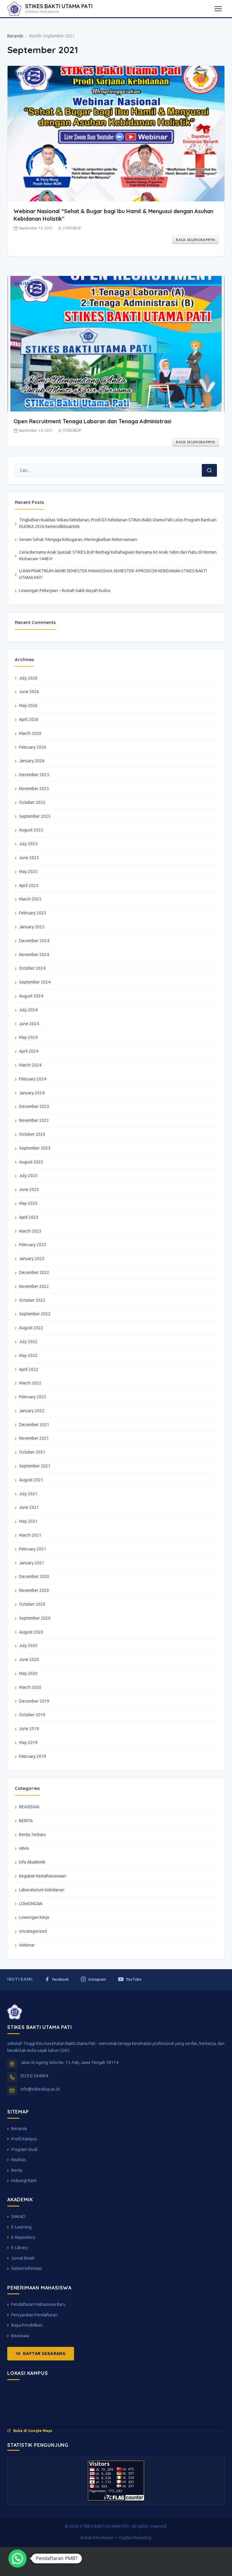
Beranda (15, 36)
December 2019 (34, 1701)
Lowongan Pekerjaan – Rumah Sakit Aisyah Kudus (65, 590)
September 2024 (35, 982)
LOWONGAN (31, 1904)
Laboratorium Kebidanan (42, 1890)
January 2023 (32, 1259)
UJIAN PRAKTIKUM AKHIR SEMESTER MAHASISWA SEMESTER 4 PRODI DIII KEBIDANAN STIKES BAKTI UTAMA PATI (113, 574)
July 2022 (28, 1342)
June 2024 (29, 1024)
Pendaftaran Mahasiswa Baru (38, 2304)
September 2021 (35, 1466)
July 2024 (28, 1010)
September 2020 (35, 1618)
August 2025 (31, 830)
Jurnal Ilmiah (23, 2258)
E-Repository (23, 2237)
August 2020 (31, 1632)
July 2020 (28, 1646)
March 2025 (30, 899)
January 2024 (32, 1093)
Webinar (27, 1945)
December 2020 (34, 1576)
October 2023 (32, 1134)
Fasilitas (19, 2160)
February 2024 (33, 1079)
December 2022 (34, 1272)
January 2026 (32, 761)
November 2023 (34, 1120)
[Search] (209, 470)
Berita (17, 2170)
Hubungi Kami (24, 2181)
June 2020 (29, 1659)
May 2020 (28, 1673)
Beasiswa (20, 2336)
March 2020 (30, 1687)
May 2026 (28, 706)
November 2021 (34, 1438)
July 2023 (28, 1176)
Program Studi (24, 2149)
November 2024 (34, 955)
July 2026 (28, 678)
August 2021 (31, 1480)
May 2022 (28, 1355)
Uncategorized (33, 1931)
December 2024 (34, 941)
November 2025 (34, 789)
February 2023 (33, 1245)
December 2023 (34, 1106)
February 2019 (33, 1756)
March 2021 (30, 1535)
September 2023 (35, 1148)
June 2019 (29, 1729)
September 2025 (35, 816)
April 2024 (29, 1051)
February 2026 (33, 747)
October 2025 (32, 802)
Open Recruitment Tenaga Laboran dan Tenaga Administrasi (92, 421)
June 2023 (29, 1189)
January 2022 (32, 1411)
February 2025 (33, 913)
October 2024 (32, 968)
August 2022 (31, 1328)
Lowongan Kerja (34, 1917)
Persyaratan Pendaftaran (34, 2315)
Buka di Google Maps (33, 2431)
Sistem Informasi (27, 2268)
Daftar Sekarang (44, 2354)
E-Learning (21, 2227)
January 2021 (32, 1563)
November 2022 (34, 1286)
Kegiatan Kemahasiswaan (43, 1876)
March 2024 (30, 1065)
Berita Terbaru (32, 1835)
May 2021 (28, 1521)
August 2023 (31, 1162)
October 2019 (32, 1715)
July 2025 (28, 844)
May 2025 (28, 872)
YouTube (134, 1979)
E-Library (19, 2248)
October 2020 (32, 1604)
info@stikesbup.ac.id (40, 2089)
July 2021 (28, 1494)
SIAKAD (18, 2216)
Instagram (97, 1979)
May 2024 (28, 1037)
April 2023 (29, 1217)
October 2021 (32, 1452)
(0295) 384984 (34, 2076)
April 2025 (29, 885)
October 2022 (32, 1300)
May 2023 (28, 1203)
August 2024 (31, 996)
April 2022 (29, 1369)
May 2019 (28, 1742)
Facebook (60, 1979)
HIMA (24, 1848)
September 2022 (35, 1314)
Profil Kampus (24, 2139)
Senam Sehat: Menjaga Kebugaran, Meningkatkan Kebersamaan (78, 539)
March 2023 (30, 1231)
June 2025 (29, 858)
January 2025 (32, 927)
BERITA (26, 1821)
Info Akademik (32, 1862)
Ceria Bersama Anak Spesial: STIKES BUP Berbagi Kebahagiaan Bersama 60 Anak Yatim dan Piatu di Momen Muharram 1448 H (118, 555)
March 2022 (30, 1383)
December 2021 (34, 1425)
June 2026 (29, 692)
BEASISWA (29, 1807)
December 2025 (34, 775)
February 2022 (33, 1397)
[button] (18, 2558)
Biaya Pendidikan (27, 2325)
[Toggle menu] (218, 9)
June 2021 (29, 1507)
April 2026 (29, 719)
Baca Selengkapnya (195, 240)
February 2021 (33, 1549)
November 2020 (34, 1590)
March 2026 (30, 733)
